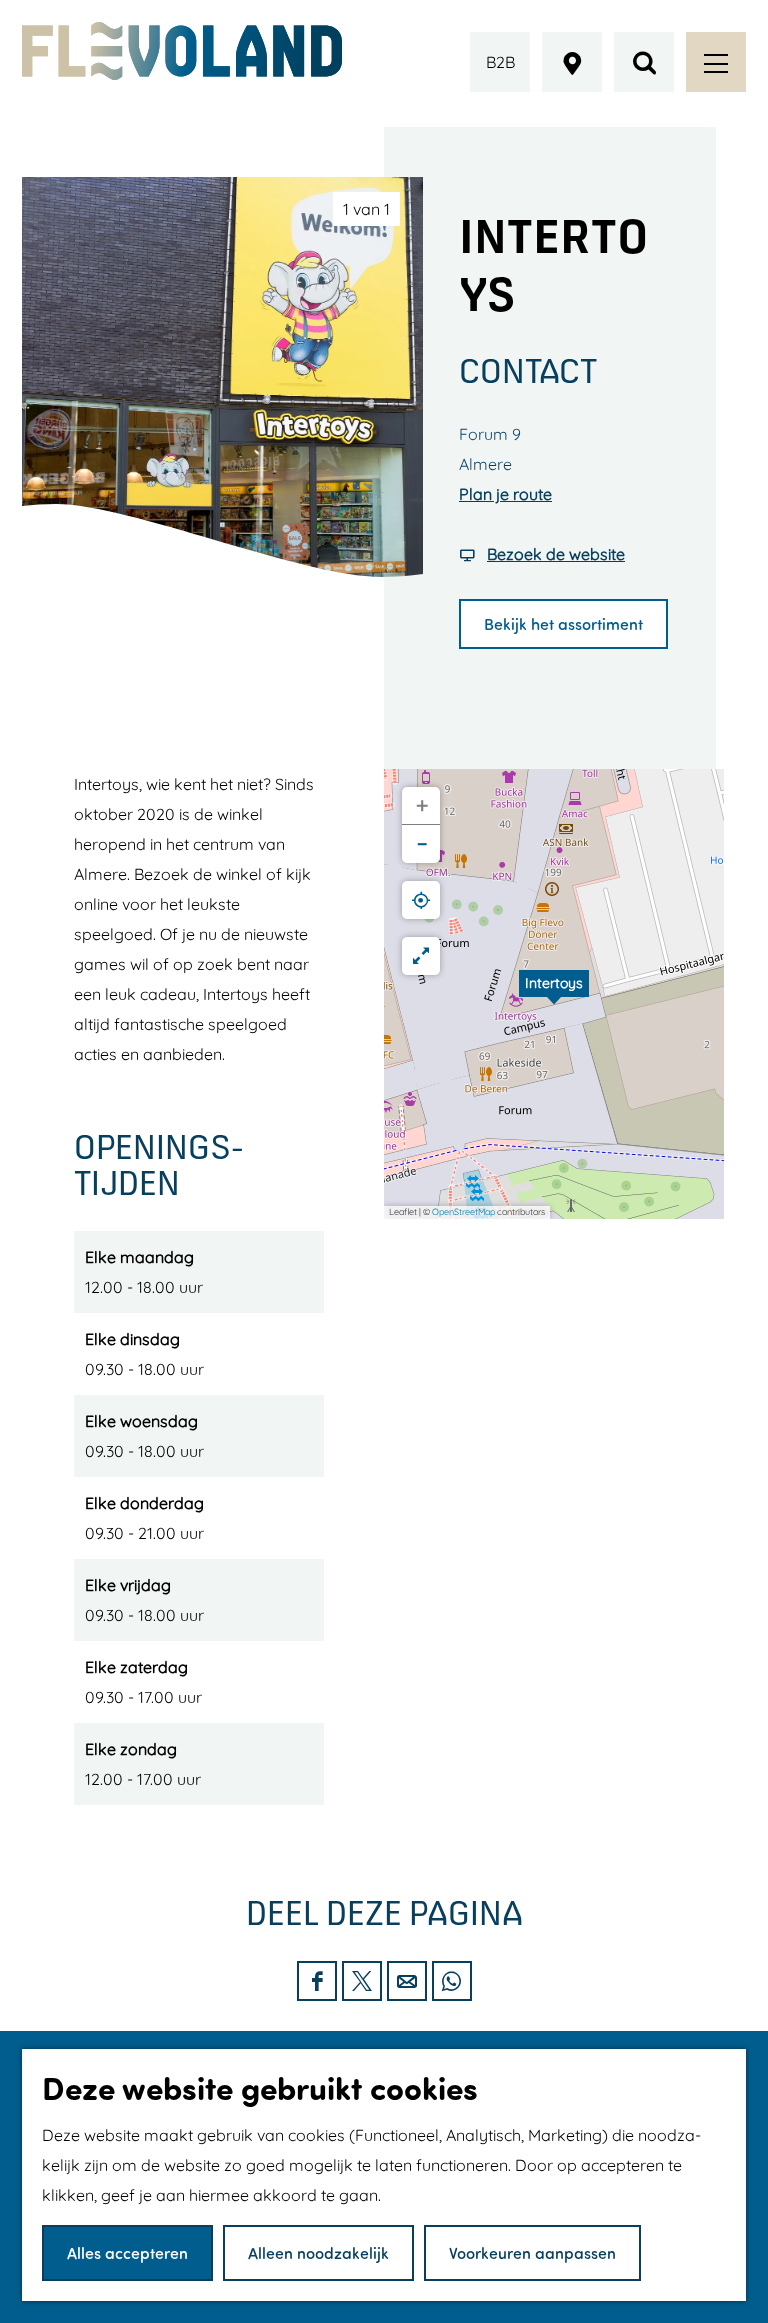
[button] (554, 994)
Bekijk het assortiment (563, 623)
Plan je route (505, 494)
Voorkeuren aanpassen (532, 2252)
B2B (500, 62)
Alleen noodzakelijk (318, 2252)
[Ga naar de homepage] (182, 51)
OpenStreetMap (463, 1211)
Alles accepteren (127, 2252)
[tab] (366, 209)
